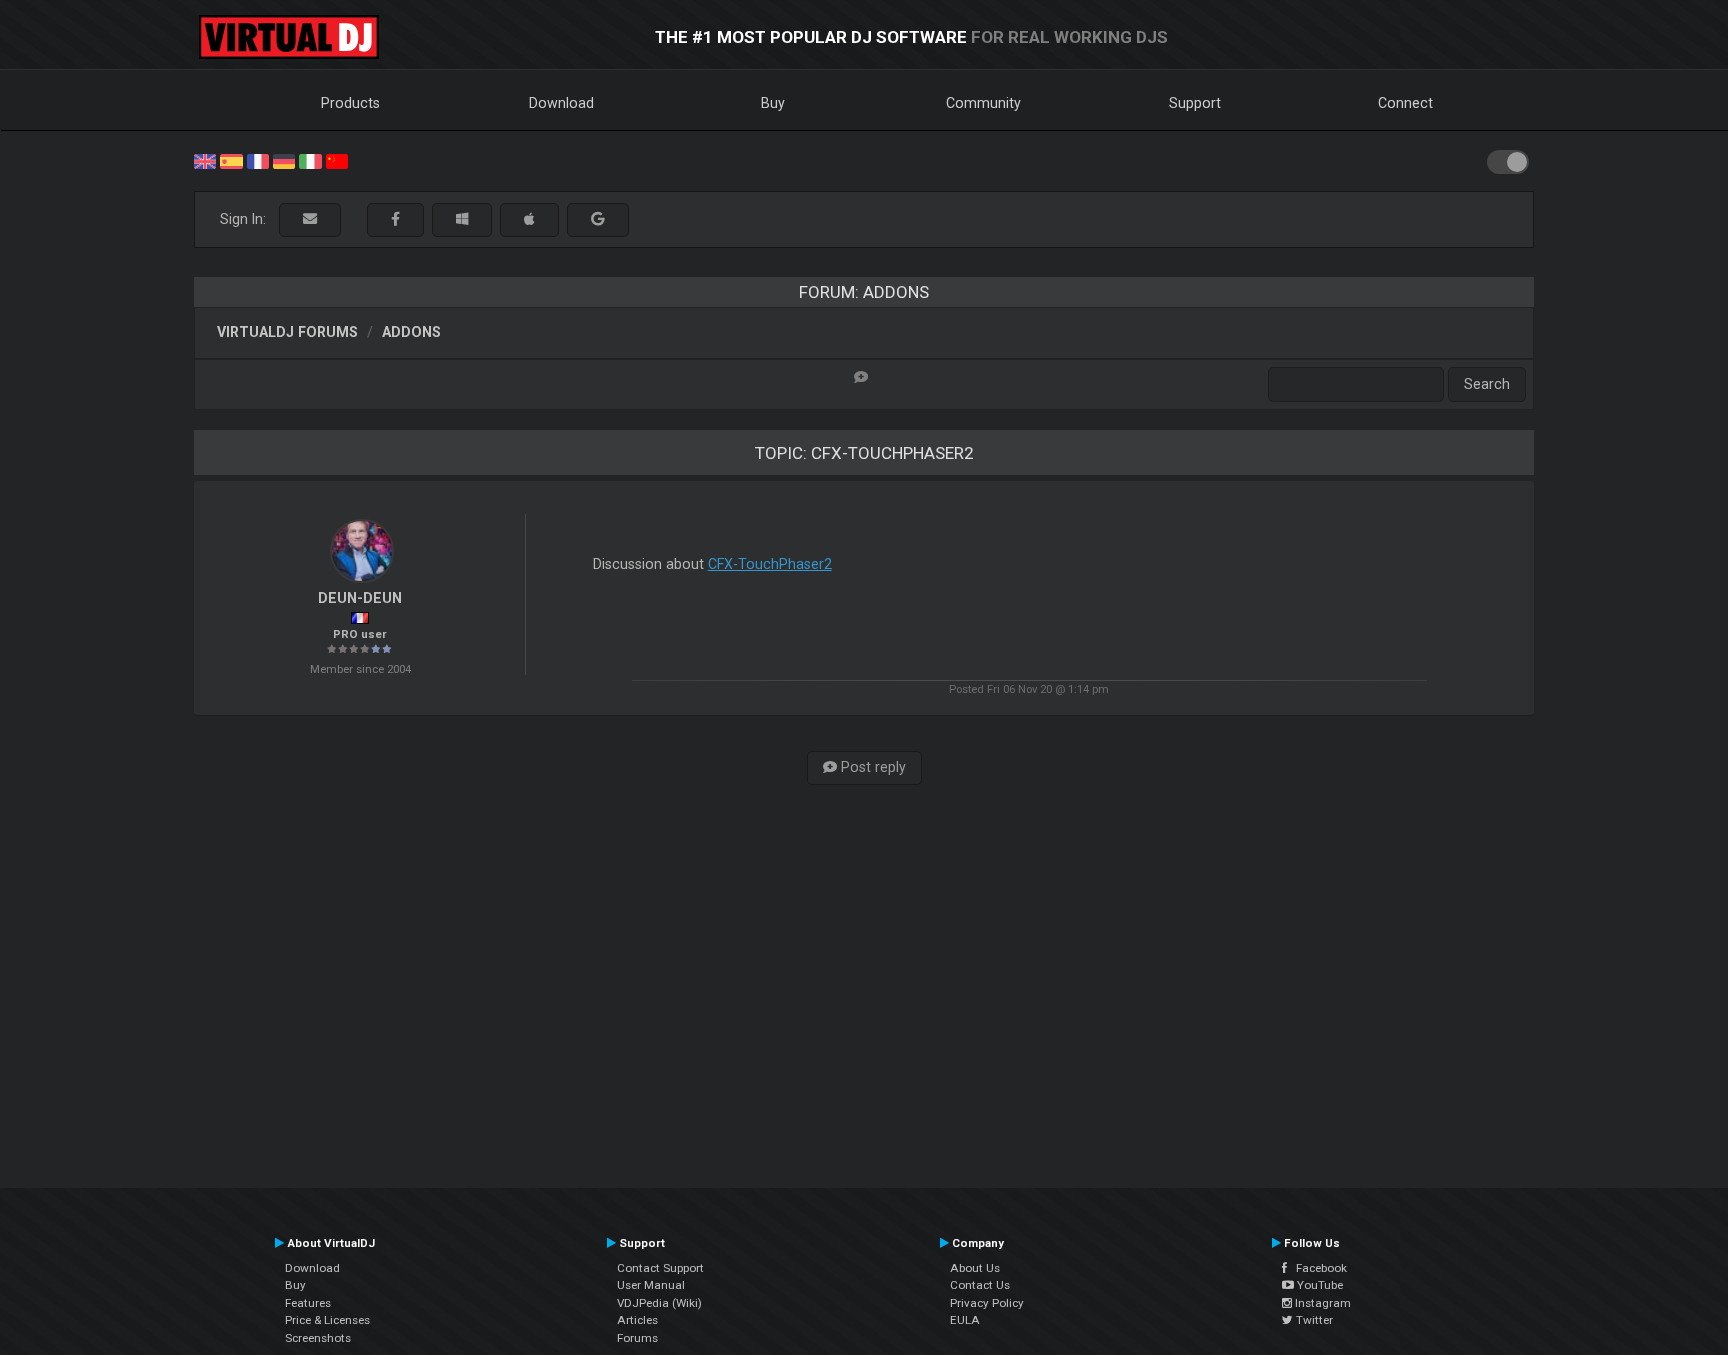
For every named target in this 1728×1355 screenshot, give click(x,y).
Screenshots (318, 1338)
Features (308, 1303)
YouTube (1318, 1285)
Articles (637, 1320)
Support (1195, 103)
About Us (975, 1268)
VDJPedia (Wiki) (659, 1303)
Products (350, 103)
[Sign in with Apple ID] (529, 219)
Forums (637, 1338)
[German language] (284, 160)
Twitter (1313, 1320)
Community (983, 103)
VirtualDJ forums (287, 332)
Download (561, 103)
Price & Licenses (327, 1320)
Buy (773, 103)
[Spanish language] (231, 160)
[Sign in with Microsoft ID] (462, 219)
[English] (205, 160)
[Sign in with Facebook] (395, 219)
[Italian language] (310, 160)
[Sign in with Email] (310, 219)
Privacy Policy (987, 1303)
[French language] (258, 160)
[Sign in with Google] (598, 219)
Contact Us (980, 1285)
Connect (1405, 103)
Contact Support (660, 1268)
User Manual (651, 1285)
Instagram (1321, 1303)
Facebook (1317, 1268)
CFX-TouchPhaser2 (770, 564)
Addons (411, 332)
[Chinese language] (337, 160)
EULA (965, 1320)
